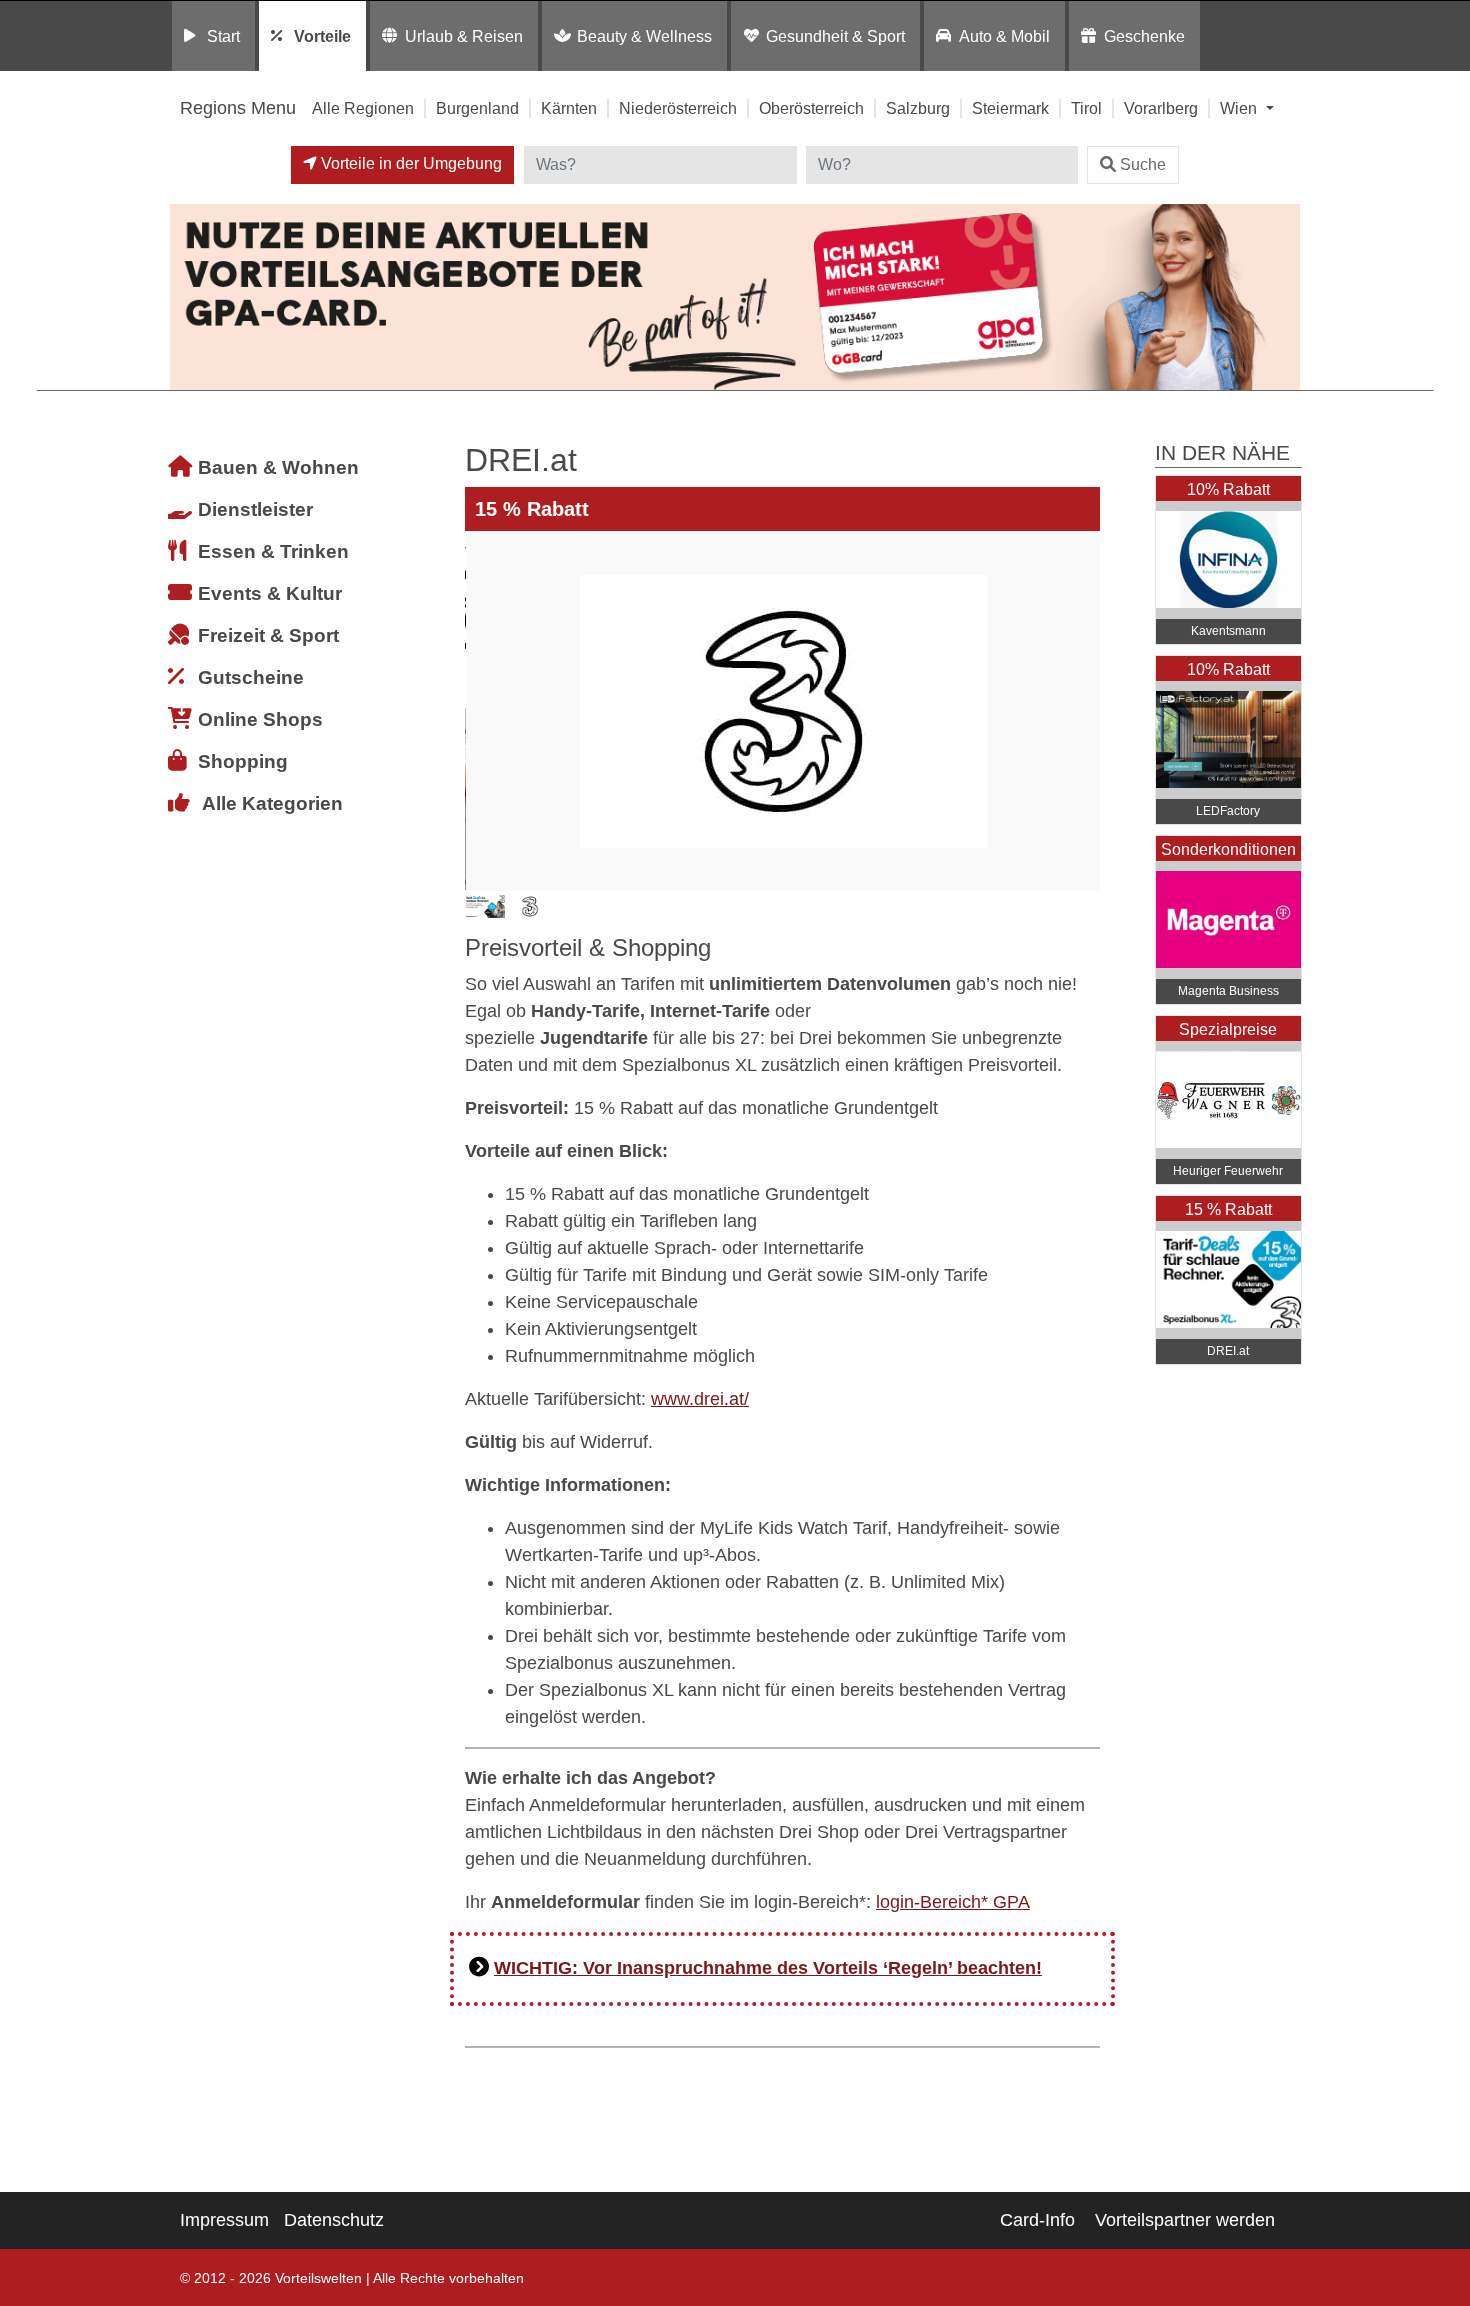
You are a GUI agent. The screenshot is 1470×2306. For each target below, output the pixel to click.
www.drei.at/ (700, 1399)
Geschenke (1144, 36)
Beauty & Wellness (644, 36)
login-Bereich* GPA (953, 1902)
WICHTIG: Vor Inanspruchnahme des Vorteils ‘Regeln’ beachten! (768, 1968)
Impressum (224, 2220)
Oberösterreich (811, 108)
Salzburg (918, 108)
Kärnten (569, 108)
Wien (1240, 108)
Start (223, 36)
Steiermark (1010, 108)
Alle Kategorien (272, 803)
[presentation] (484, 711)
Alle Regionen (363, 108)
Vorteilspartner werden (1185, 2220)
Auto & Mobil (1004, 36)
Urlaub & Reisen (464, 36)
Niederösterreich (678, 108)
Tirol (1086, 108)
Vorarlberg (1161, 108)
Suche (1143, 164)
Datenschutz (334, 2220)
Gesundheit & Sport (835, 36)
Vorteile (322, 36)
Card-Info (1037, 2220)
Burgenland (477, 108)
